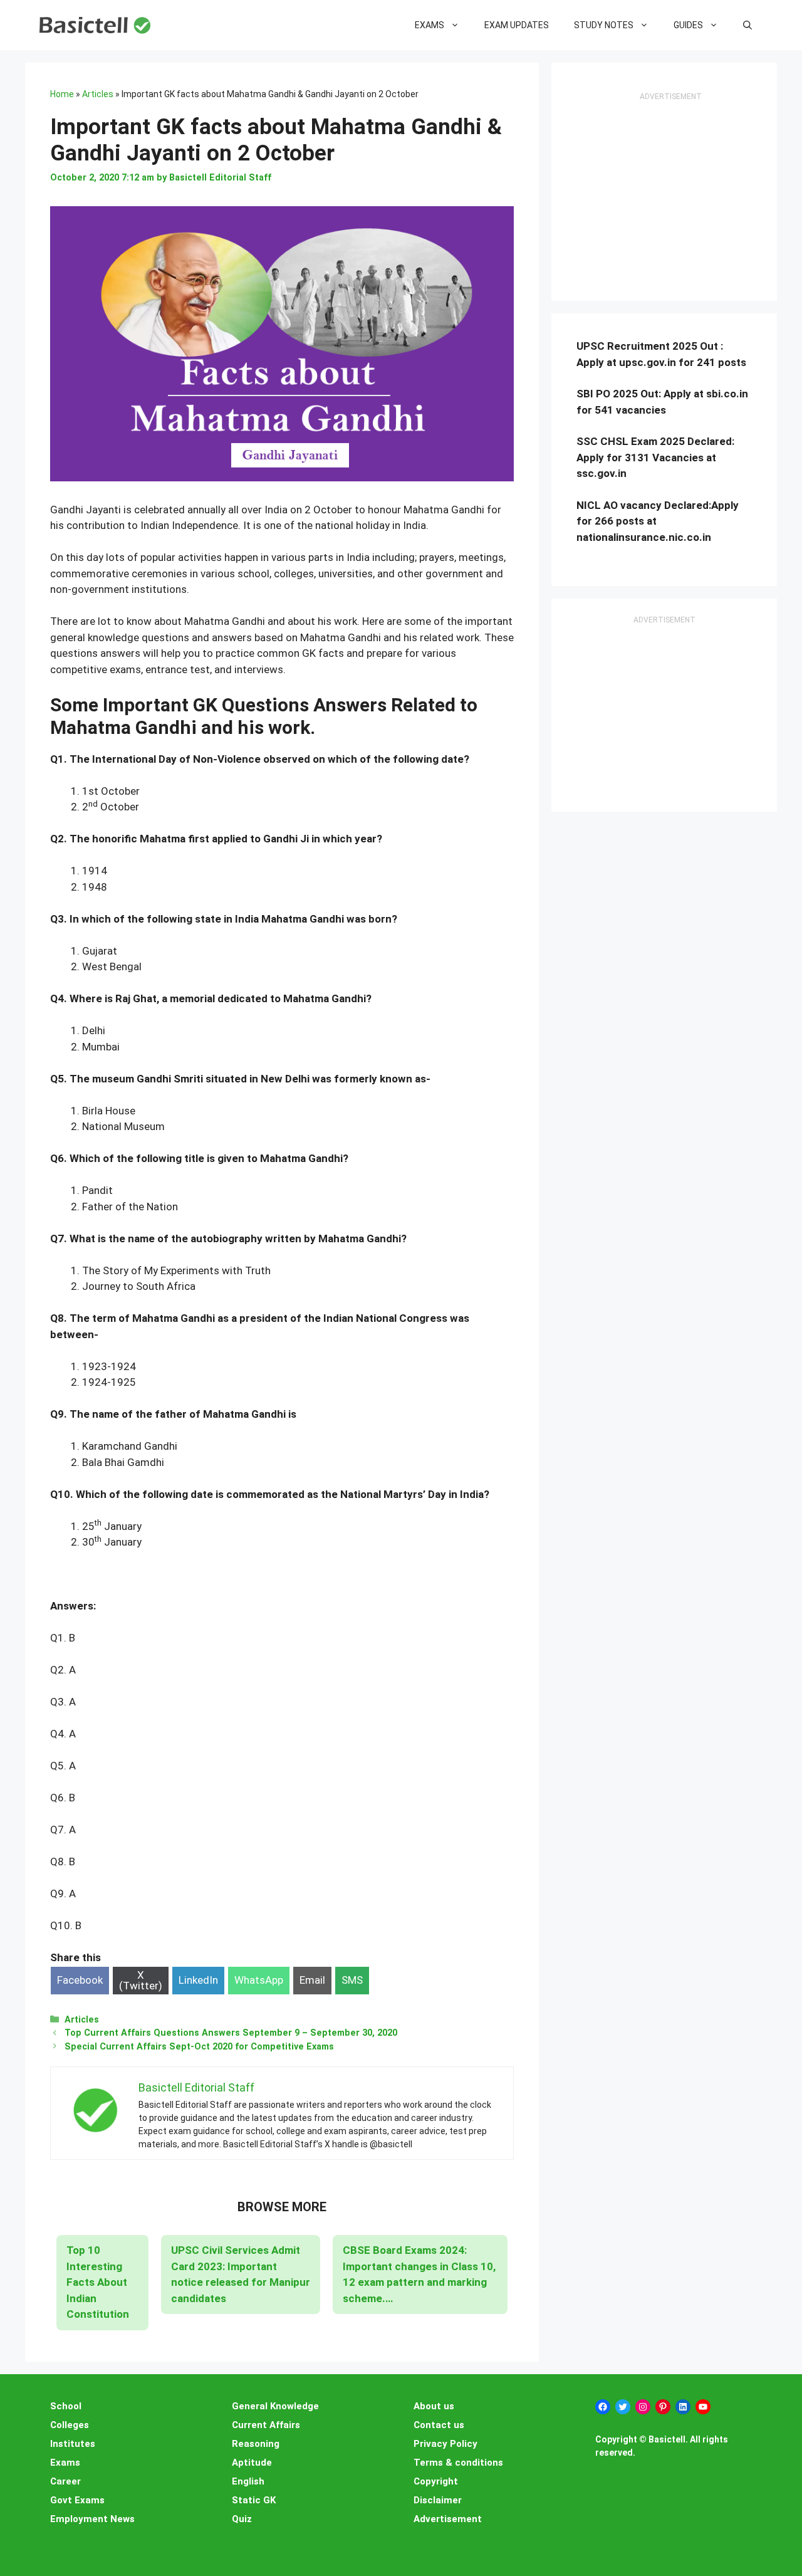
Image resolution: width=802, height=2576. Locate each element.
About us (434, 2406)
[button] (747, 25)
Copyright (436, 2481)
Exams (430, 25)
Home (62, 94)
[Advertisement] (670, 198)
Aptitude (252, 2463)
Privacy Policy (445, 2444)
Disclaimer (438, 2500)
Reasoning (256, 2444)
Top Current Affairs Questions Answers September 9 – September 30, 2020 (231, 2033)
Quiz (242, 2519)
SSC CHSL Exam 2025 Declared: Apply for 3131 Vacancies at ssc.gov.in (655, 457)
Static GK (254, 2500)
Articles (98, 94)
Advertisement (448, 2519)
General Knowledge (275, 2406)
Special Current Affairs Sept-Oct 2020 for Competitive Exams (199, 2047)
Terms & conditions (458, 2463)
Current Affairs (266, 2425)
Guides (688, 25)
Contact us (439, 2425)
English (248, 2481)
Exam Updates (517, 25)
